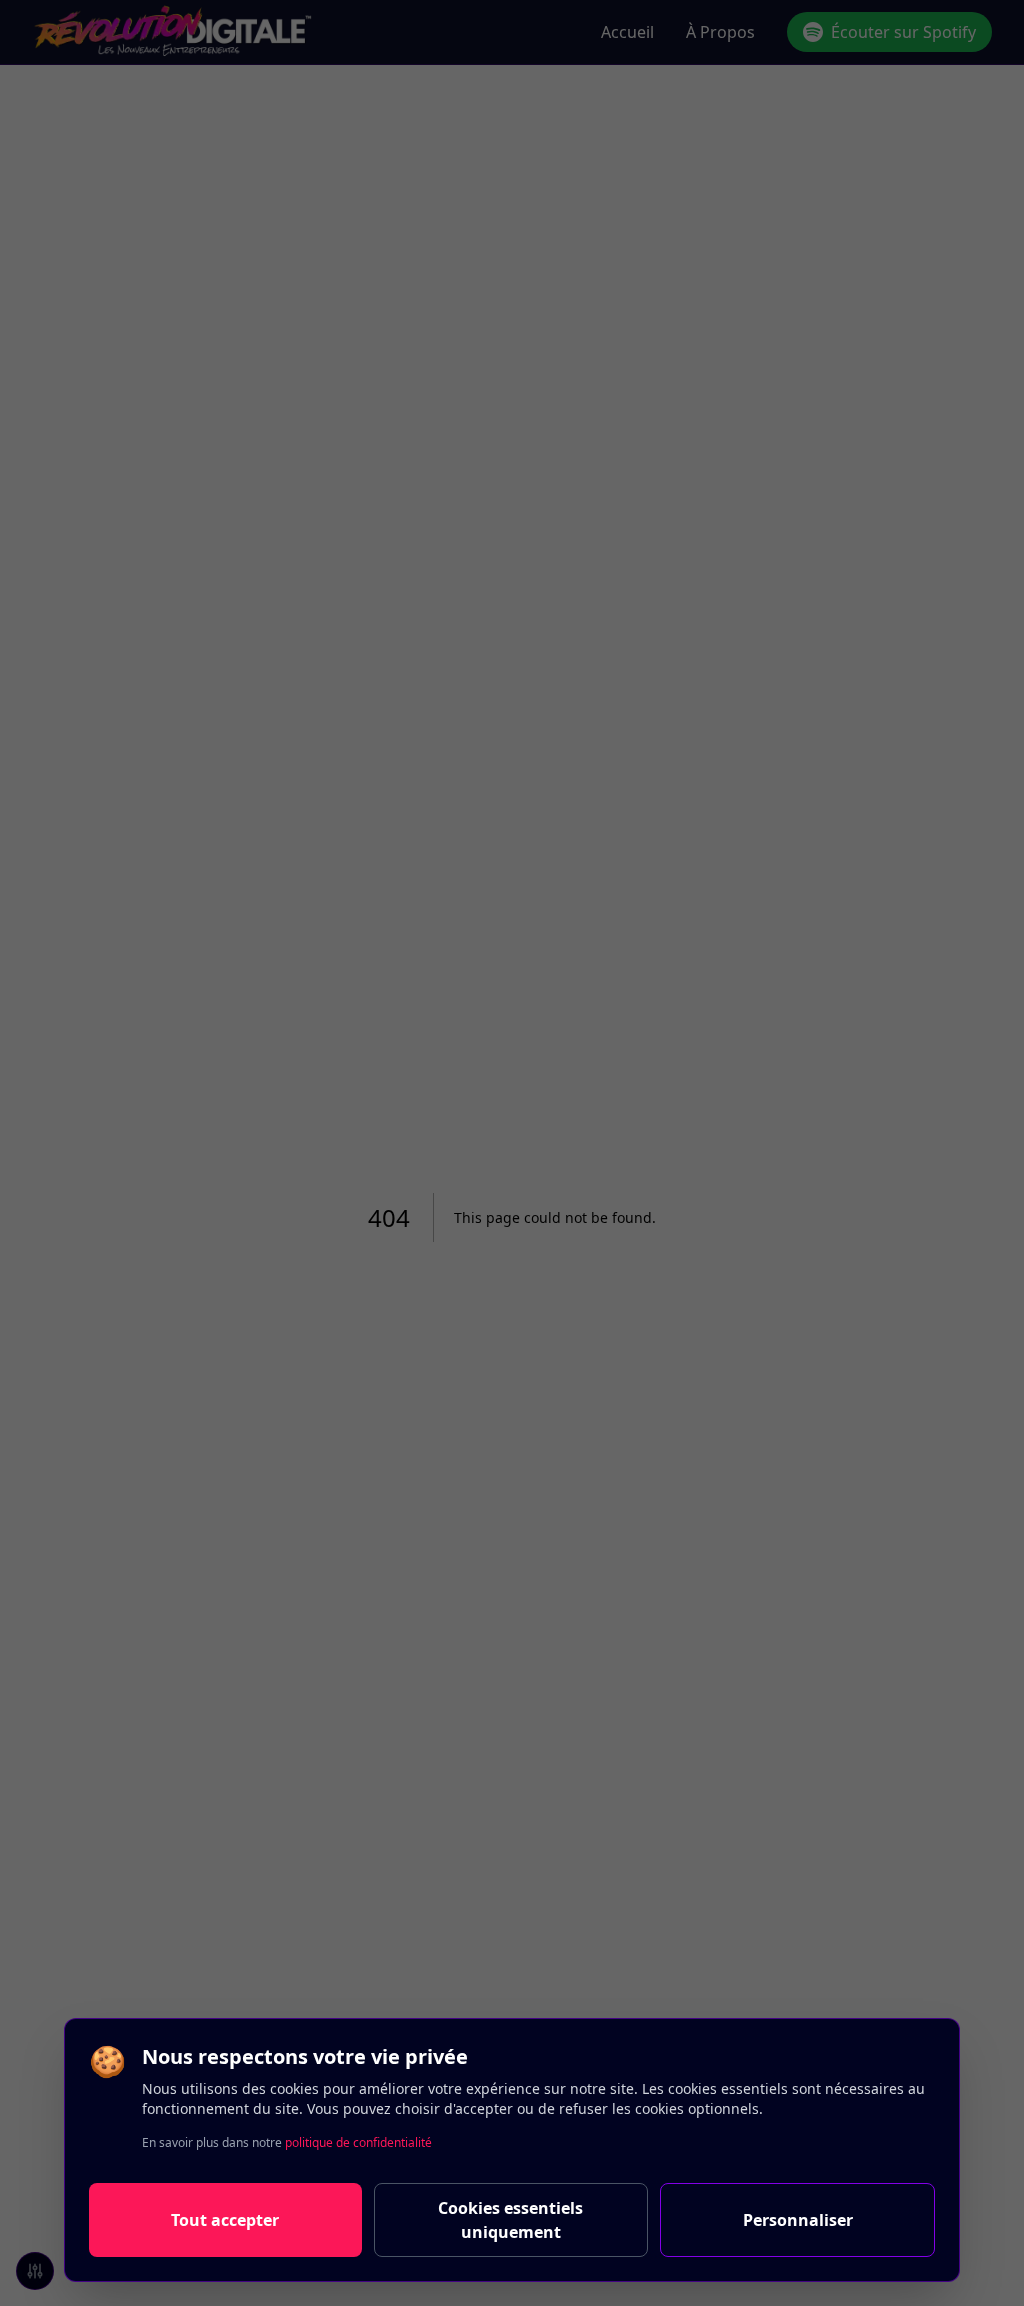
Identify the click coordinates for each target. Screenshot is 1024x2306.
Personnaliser (798, 2220)
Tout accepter (225, 2220)
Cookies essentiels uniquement (510, 2220)
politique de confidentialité (358, 2142)
